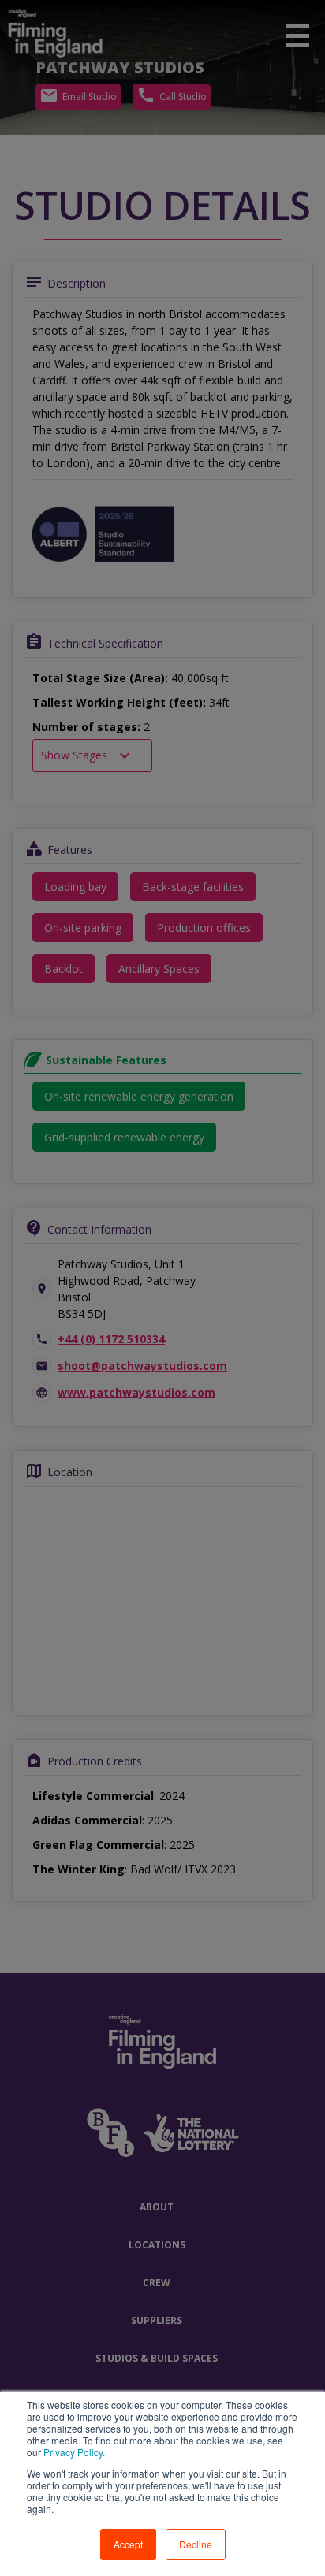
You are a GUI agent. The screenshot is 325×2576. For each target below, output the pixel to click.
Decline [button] (196, 2544)
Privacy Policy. (73, 2452)
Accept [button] (128, 2544)
